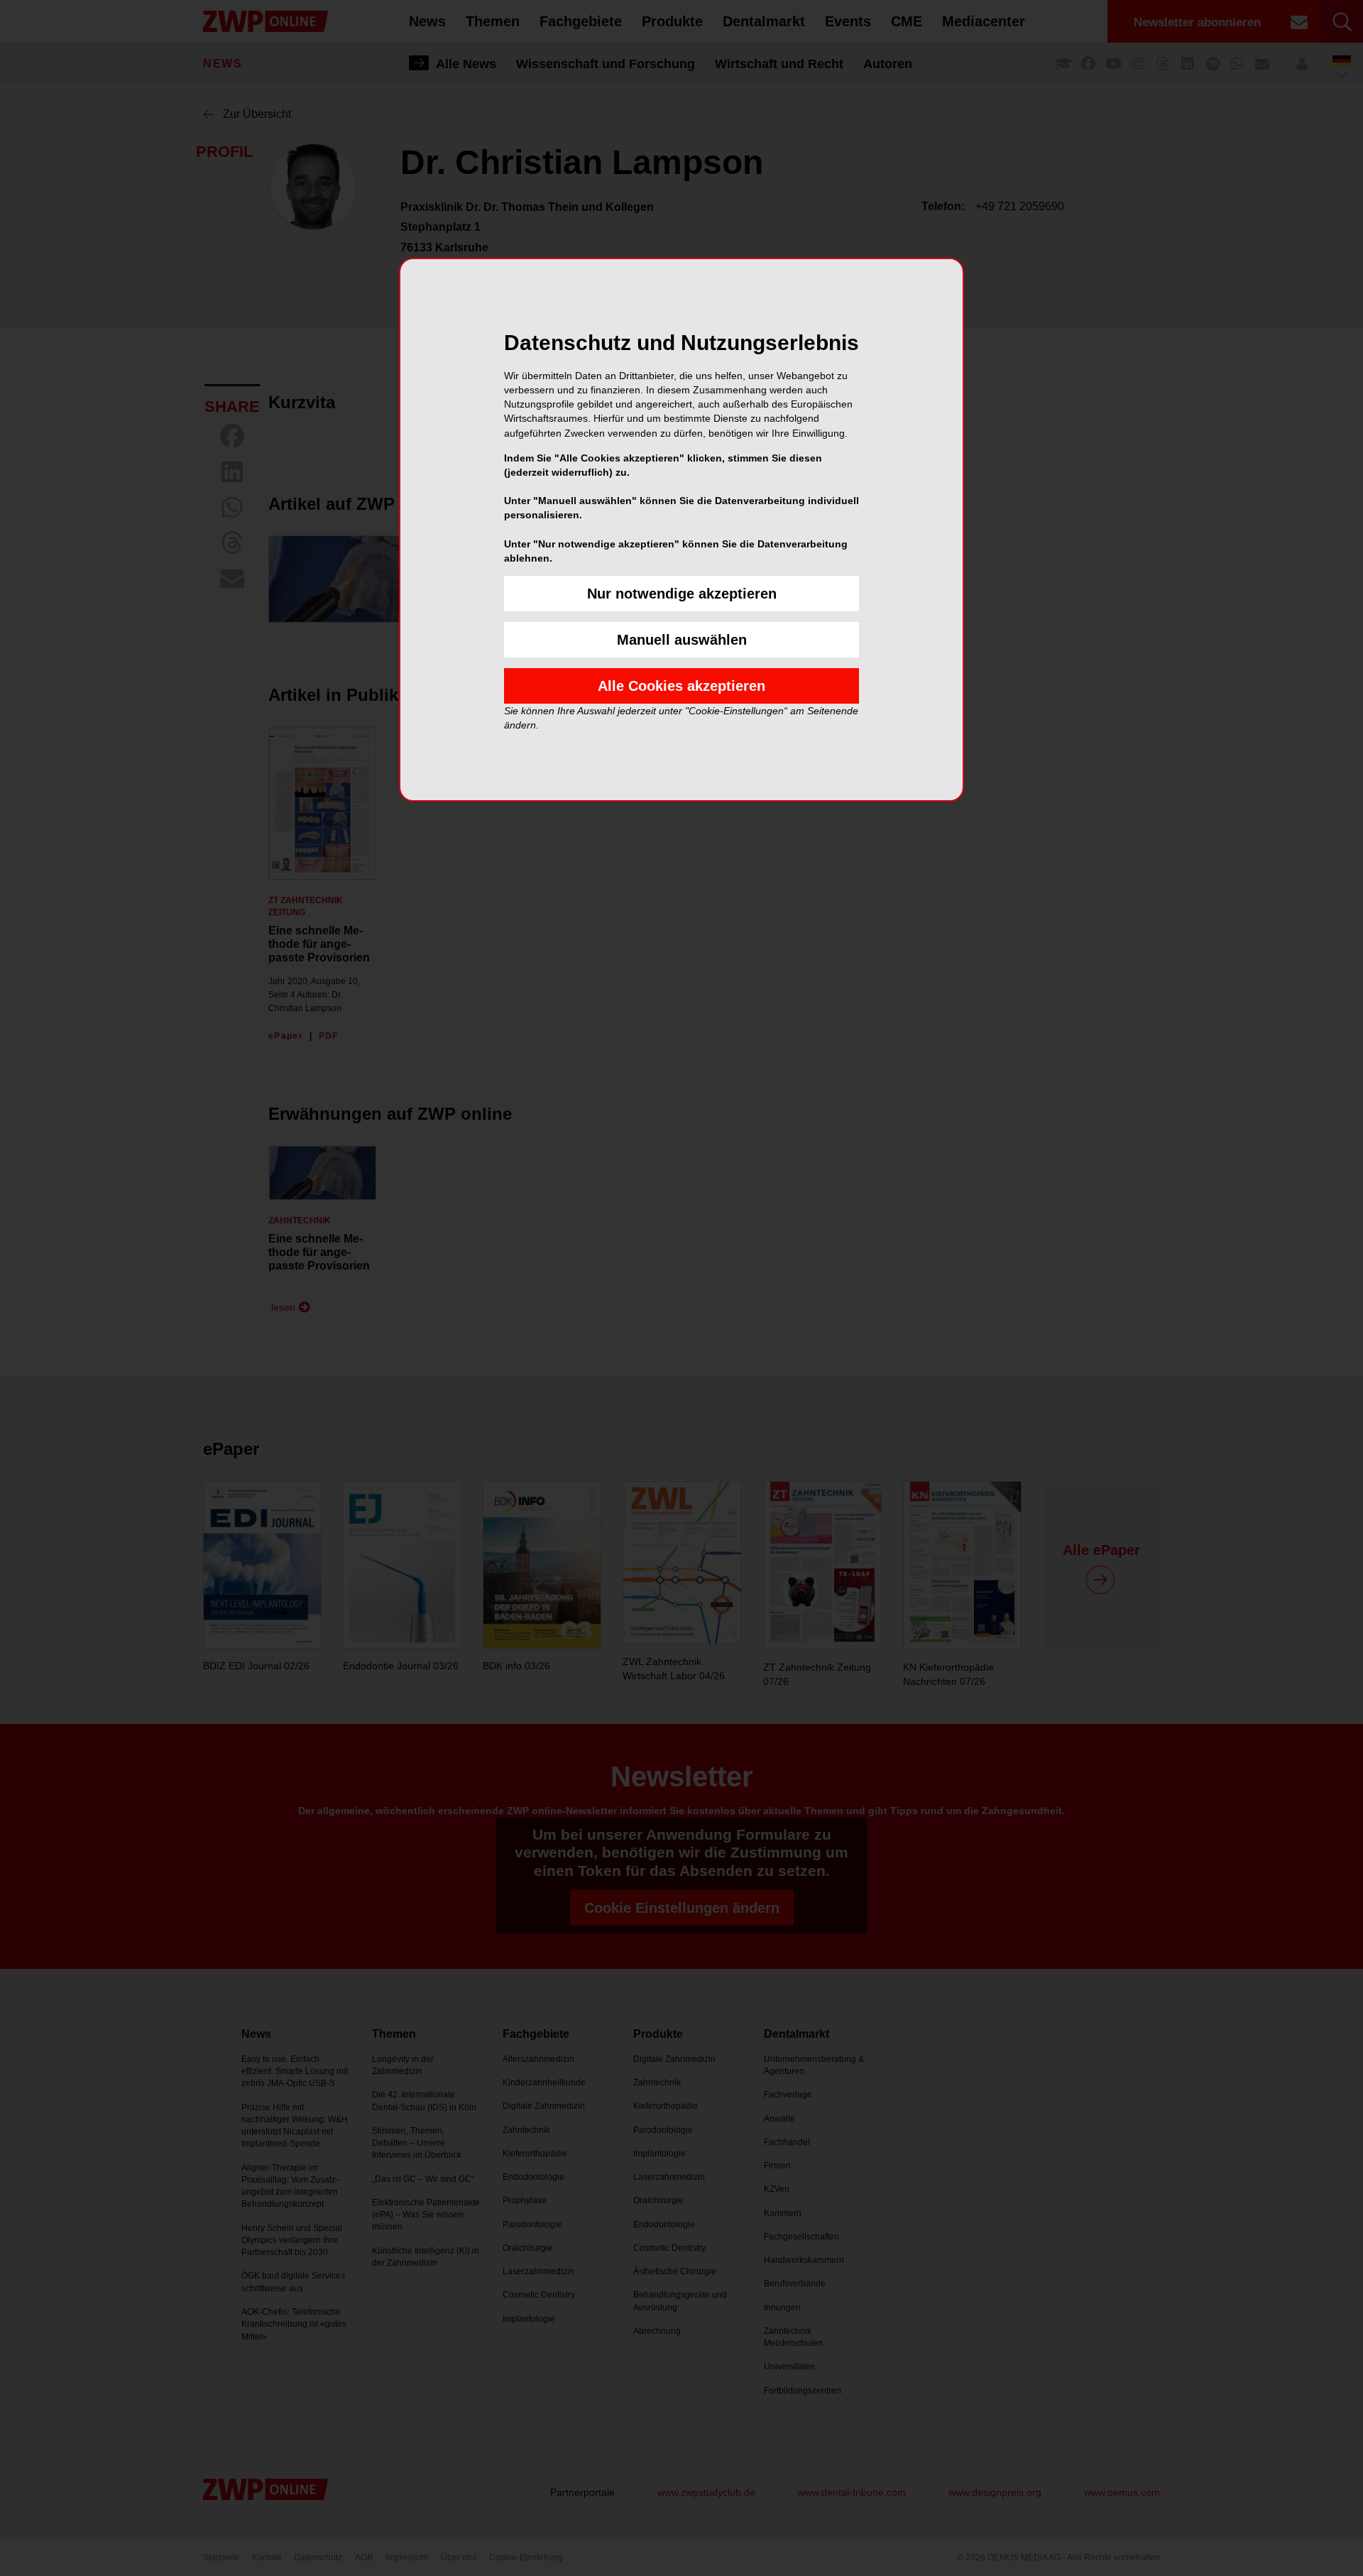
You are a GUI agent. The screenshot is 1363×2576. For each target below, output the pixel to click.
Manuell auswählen (682, 640)
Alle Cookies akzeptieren (681, 686)
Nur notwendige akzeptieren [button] (682, 594)
